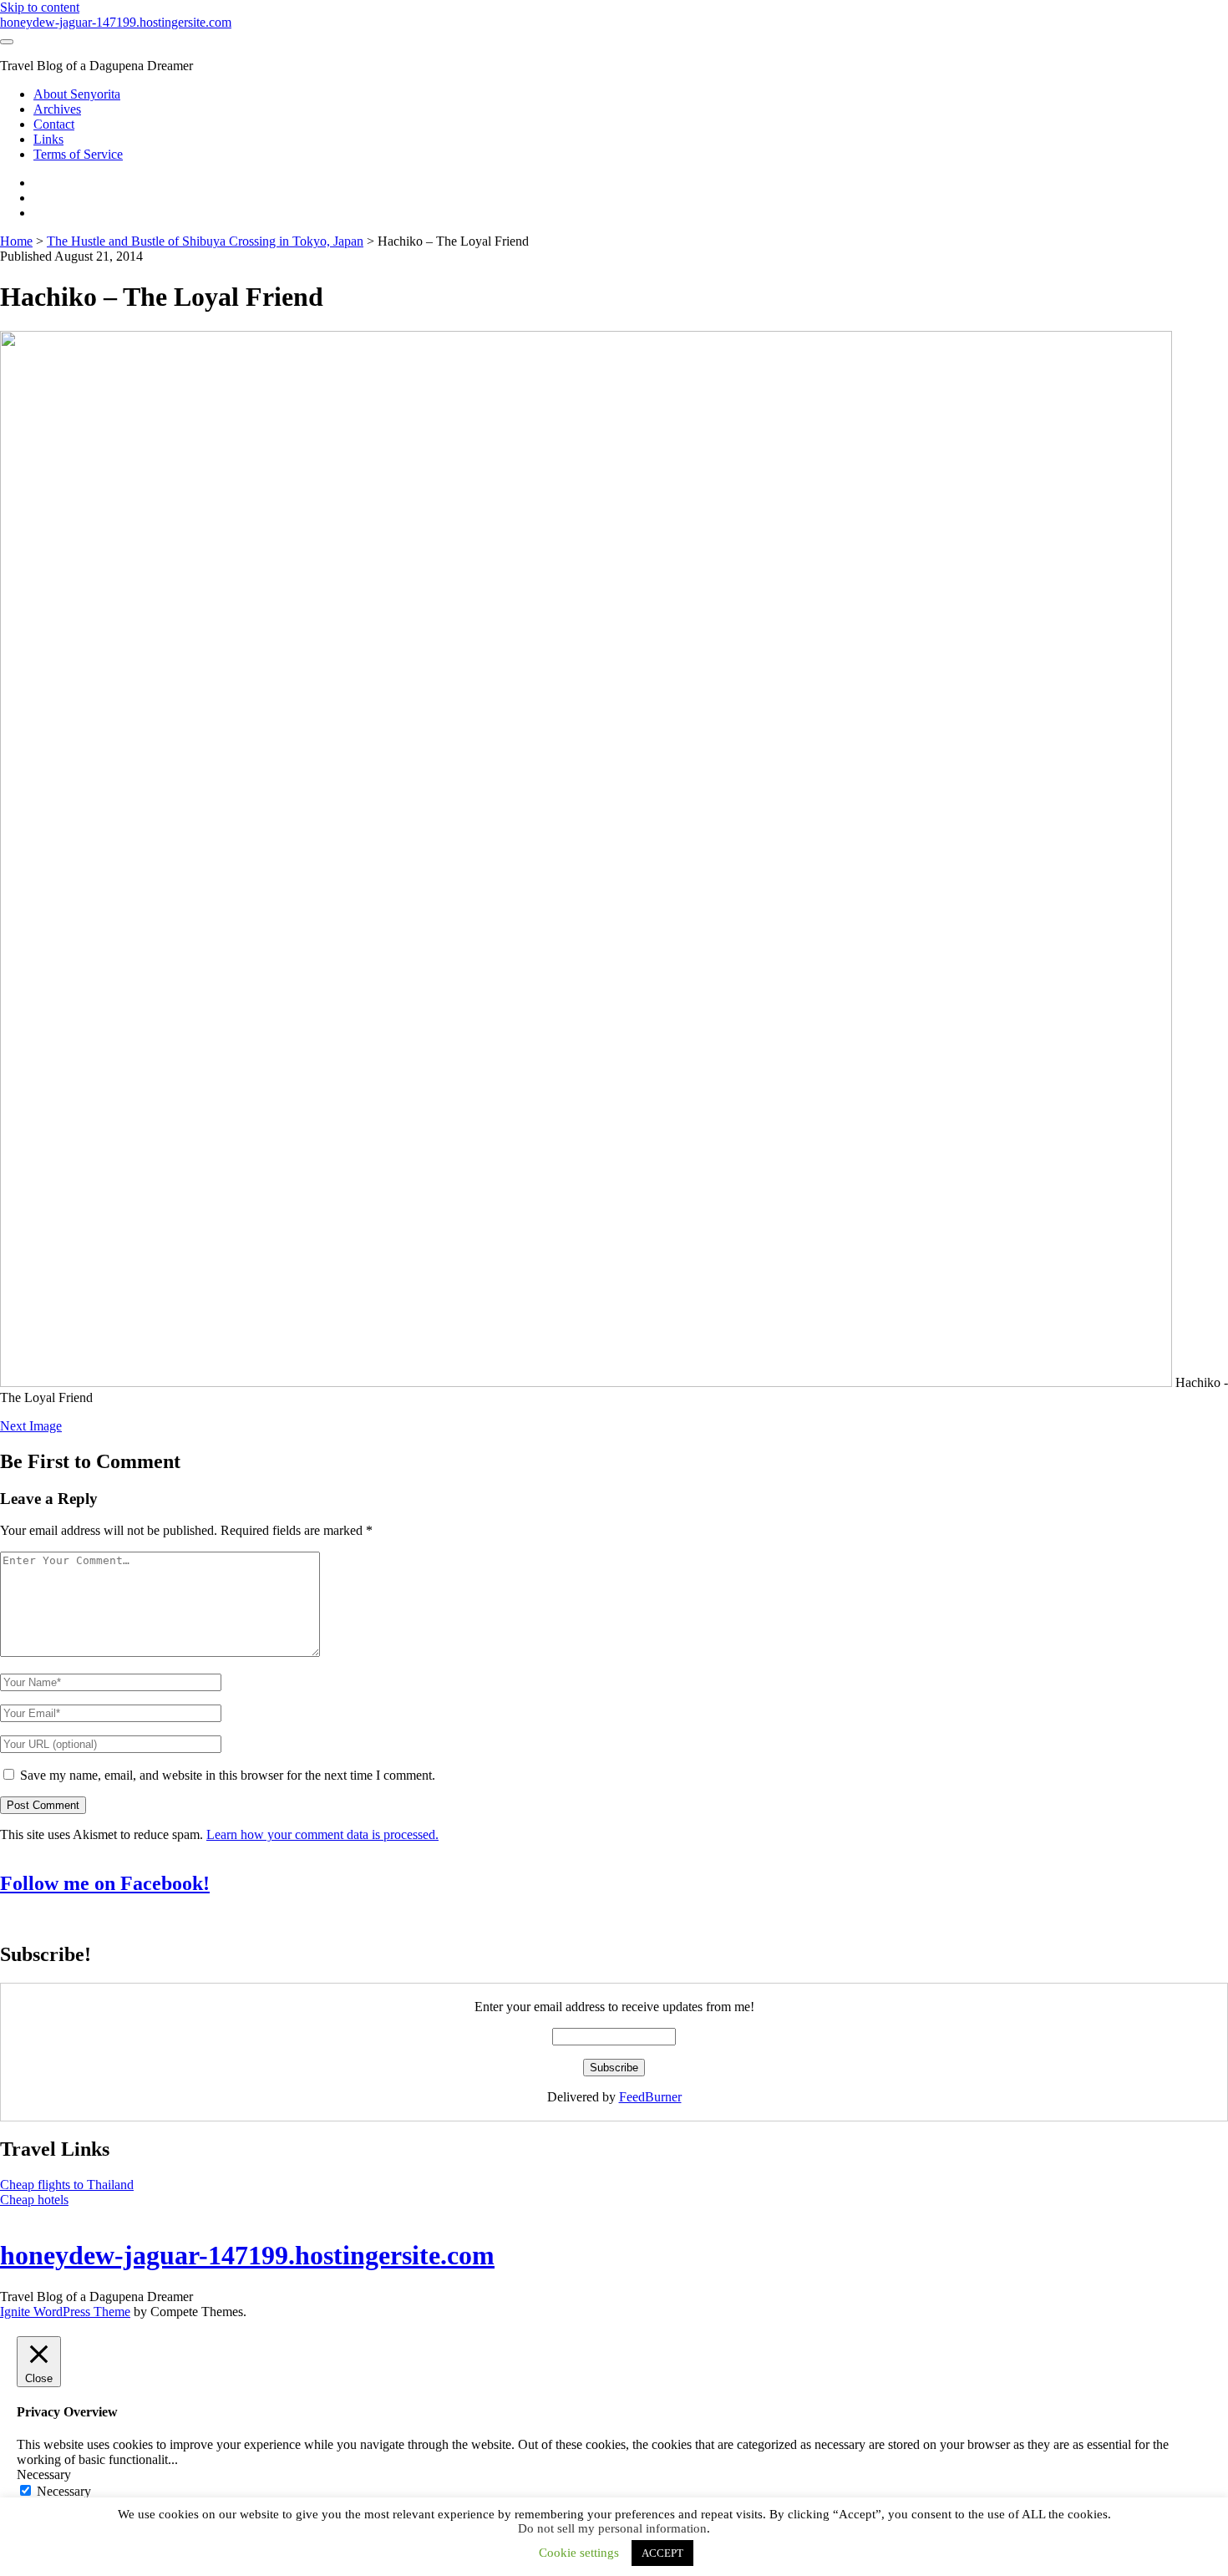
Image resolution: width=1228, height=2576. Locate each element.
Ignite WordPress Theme (65, 2312)
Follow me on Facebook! (105, 1883)
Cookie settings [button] (579, 2553)
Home (16, 241)
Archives (57, 109)
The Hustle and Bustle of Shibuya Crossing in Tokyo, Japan (205, 241)
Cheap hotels (34, 2200)
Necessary (64, 2491)
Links (48, 139)
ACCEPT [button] (662, 2553)
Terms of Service (78, 154)
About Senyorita (77, 94)
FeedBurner (650, 2097)
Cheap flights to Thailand (67, 2185)
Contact (54, 124)
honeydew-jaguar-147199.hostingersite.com (116, 22)
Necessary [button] (44, 2474)
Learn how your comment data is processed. (322, 1834)
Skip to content (40, 7)
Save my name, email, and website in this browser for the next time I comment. (228, 1775)
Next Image (31, 1426)
